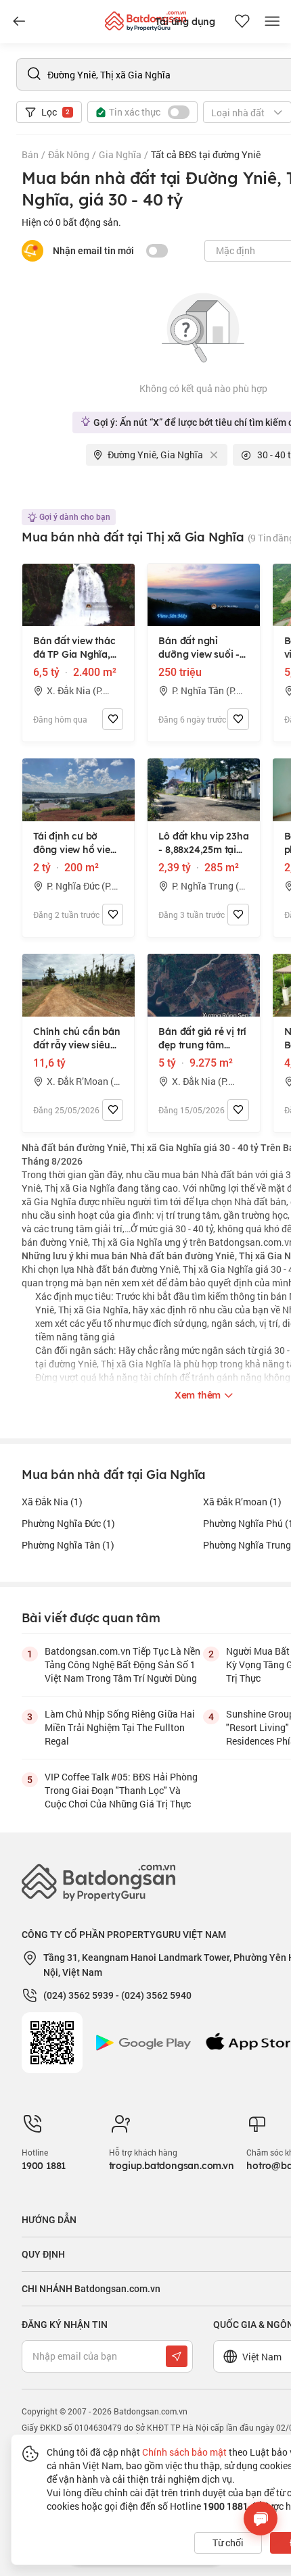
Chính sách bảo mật (184, 2452)
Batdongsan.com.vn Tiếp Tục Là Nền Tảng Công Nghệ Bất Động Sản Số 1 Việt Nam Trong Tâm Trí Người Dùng (122, 1664)
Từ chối (228, 2543)
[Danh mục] (19, 22)
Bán (30, 154)
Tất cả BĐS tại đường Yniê (206, 154)
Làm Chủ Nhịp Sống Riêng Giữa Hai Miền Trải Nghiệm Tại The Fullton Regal (120, 1727)
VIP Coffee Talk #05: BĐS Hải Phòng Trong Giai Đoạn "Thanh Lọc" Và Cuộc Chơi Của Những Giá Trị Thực (121, 1790)
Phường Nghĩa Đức (68, 1523)
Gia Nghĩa (120, 154)
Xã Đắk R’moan (242, 1502)
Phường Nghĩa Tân (68, 1545)
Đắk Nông (69, 154)
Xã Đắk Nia (52, 1502)
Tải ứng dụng (185, 22)
